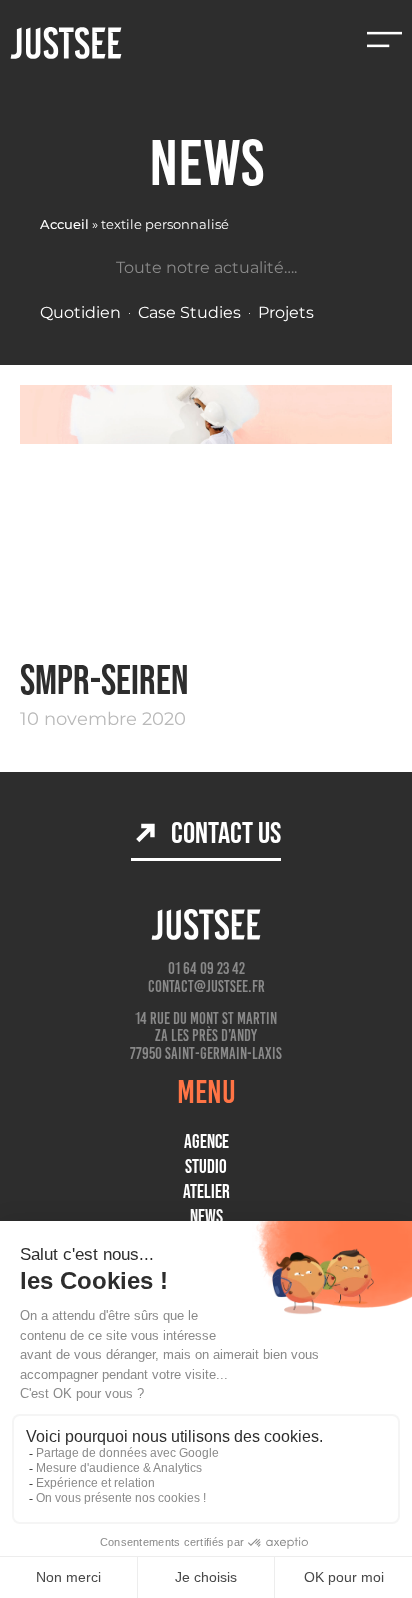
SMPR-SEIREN (104, 679)
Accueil (64, 224)
